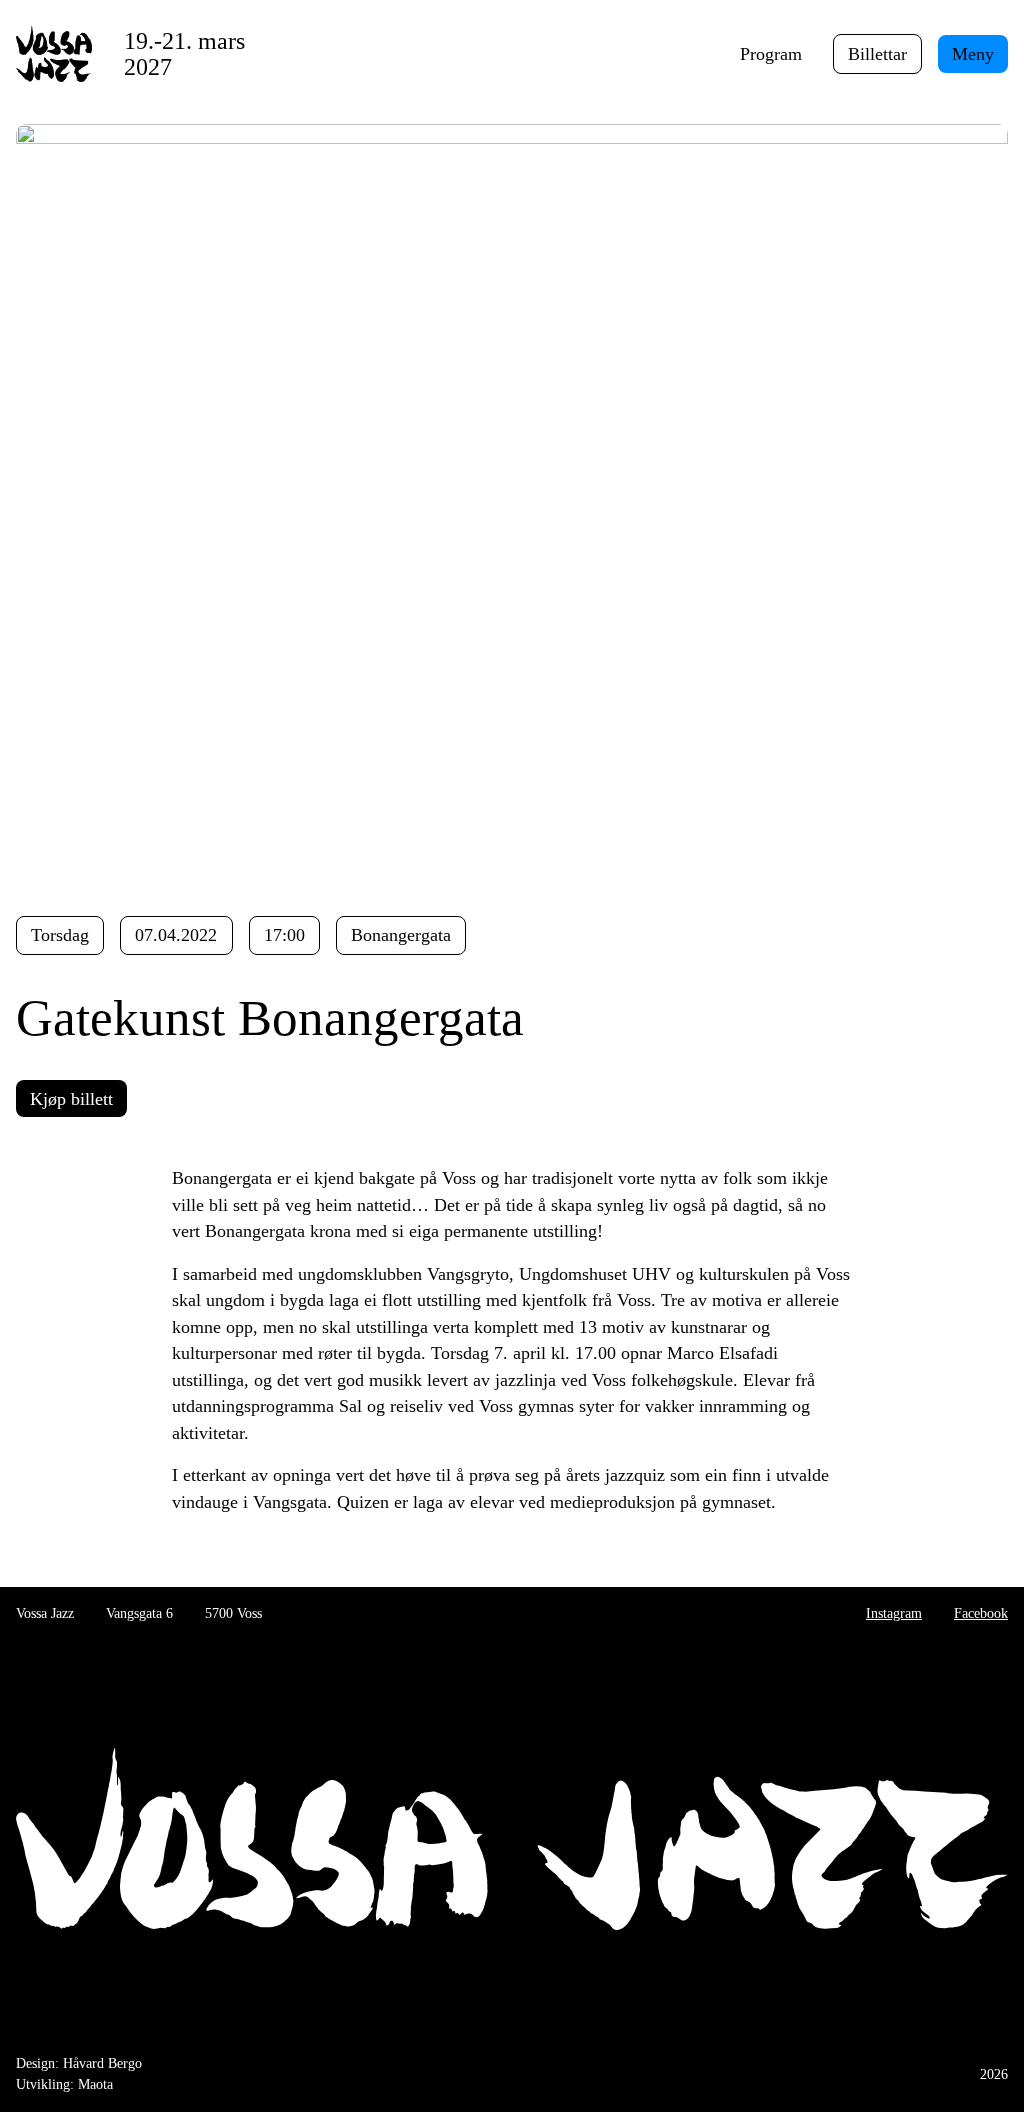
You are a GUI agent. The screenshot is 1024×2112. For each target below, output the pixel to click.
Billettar (877, 54)
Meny (973, 54)
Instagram (894, 1613)
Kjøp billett (71, 1099)
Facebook (981, 1613)
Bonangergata (401, 935)
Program (771, 54)
